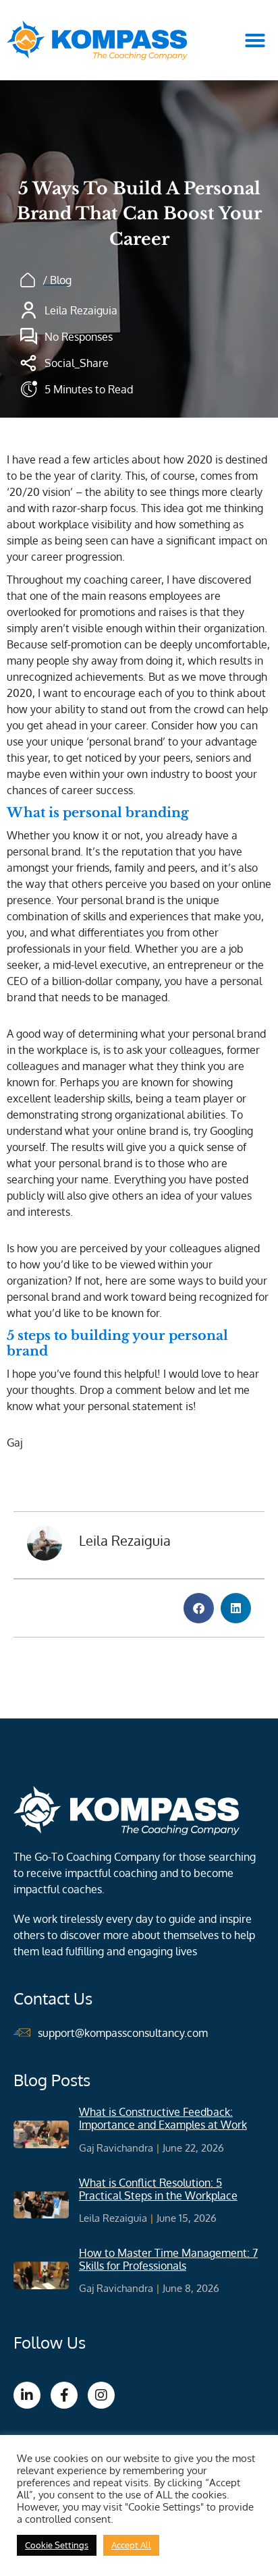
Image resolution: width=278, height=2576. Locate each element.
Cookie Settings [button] (57, 2545)
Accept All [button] (131, 2545)
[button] (255, 40)
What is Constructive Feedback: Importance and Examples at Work (163, 2118)
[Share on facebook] (199, 1608)
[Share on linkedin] (236, 1608)
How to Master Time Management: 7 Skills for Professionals (168, 2259)
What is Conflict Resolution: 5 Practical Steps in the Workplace (158, 2189)
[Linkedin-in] (27, 2395)
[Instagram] (101, 2395)
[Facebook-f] (64, 2395)
